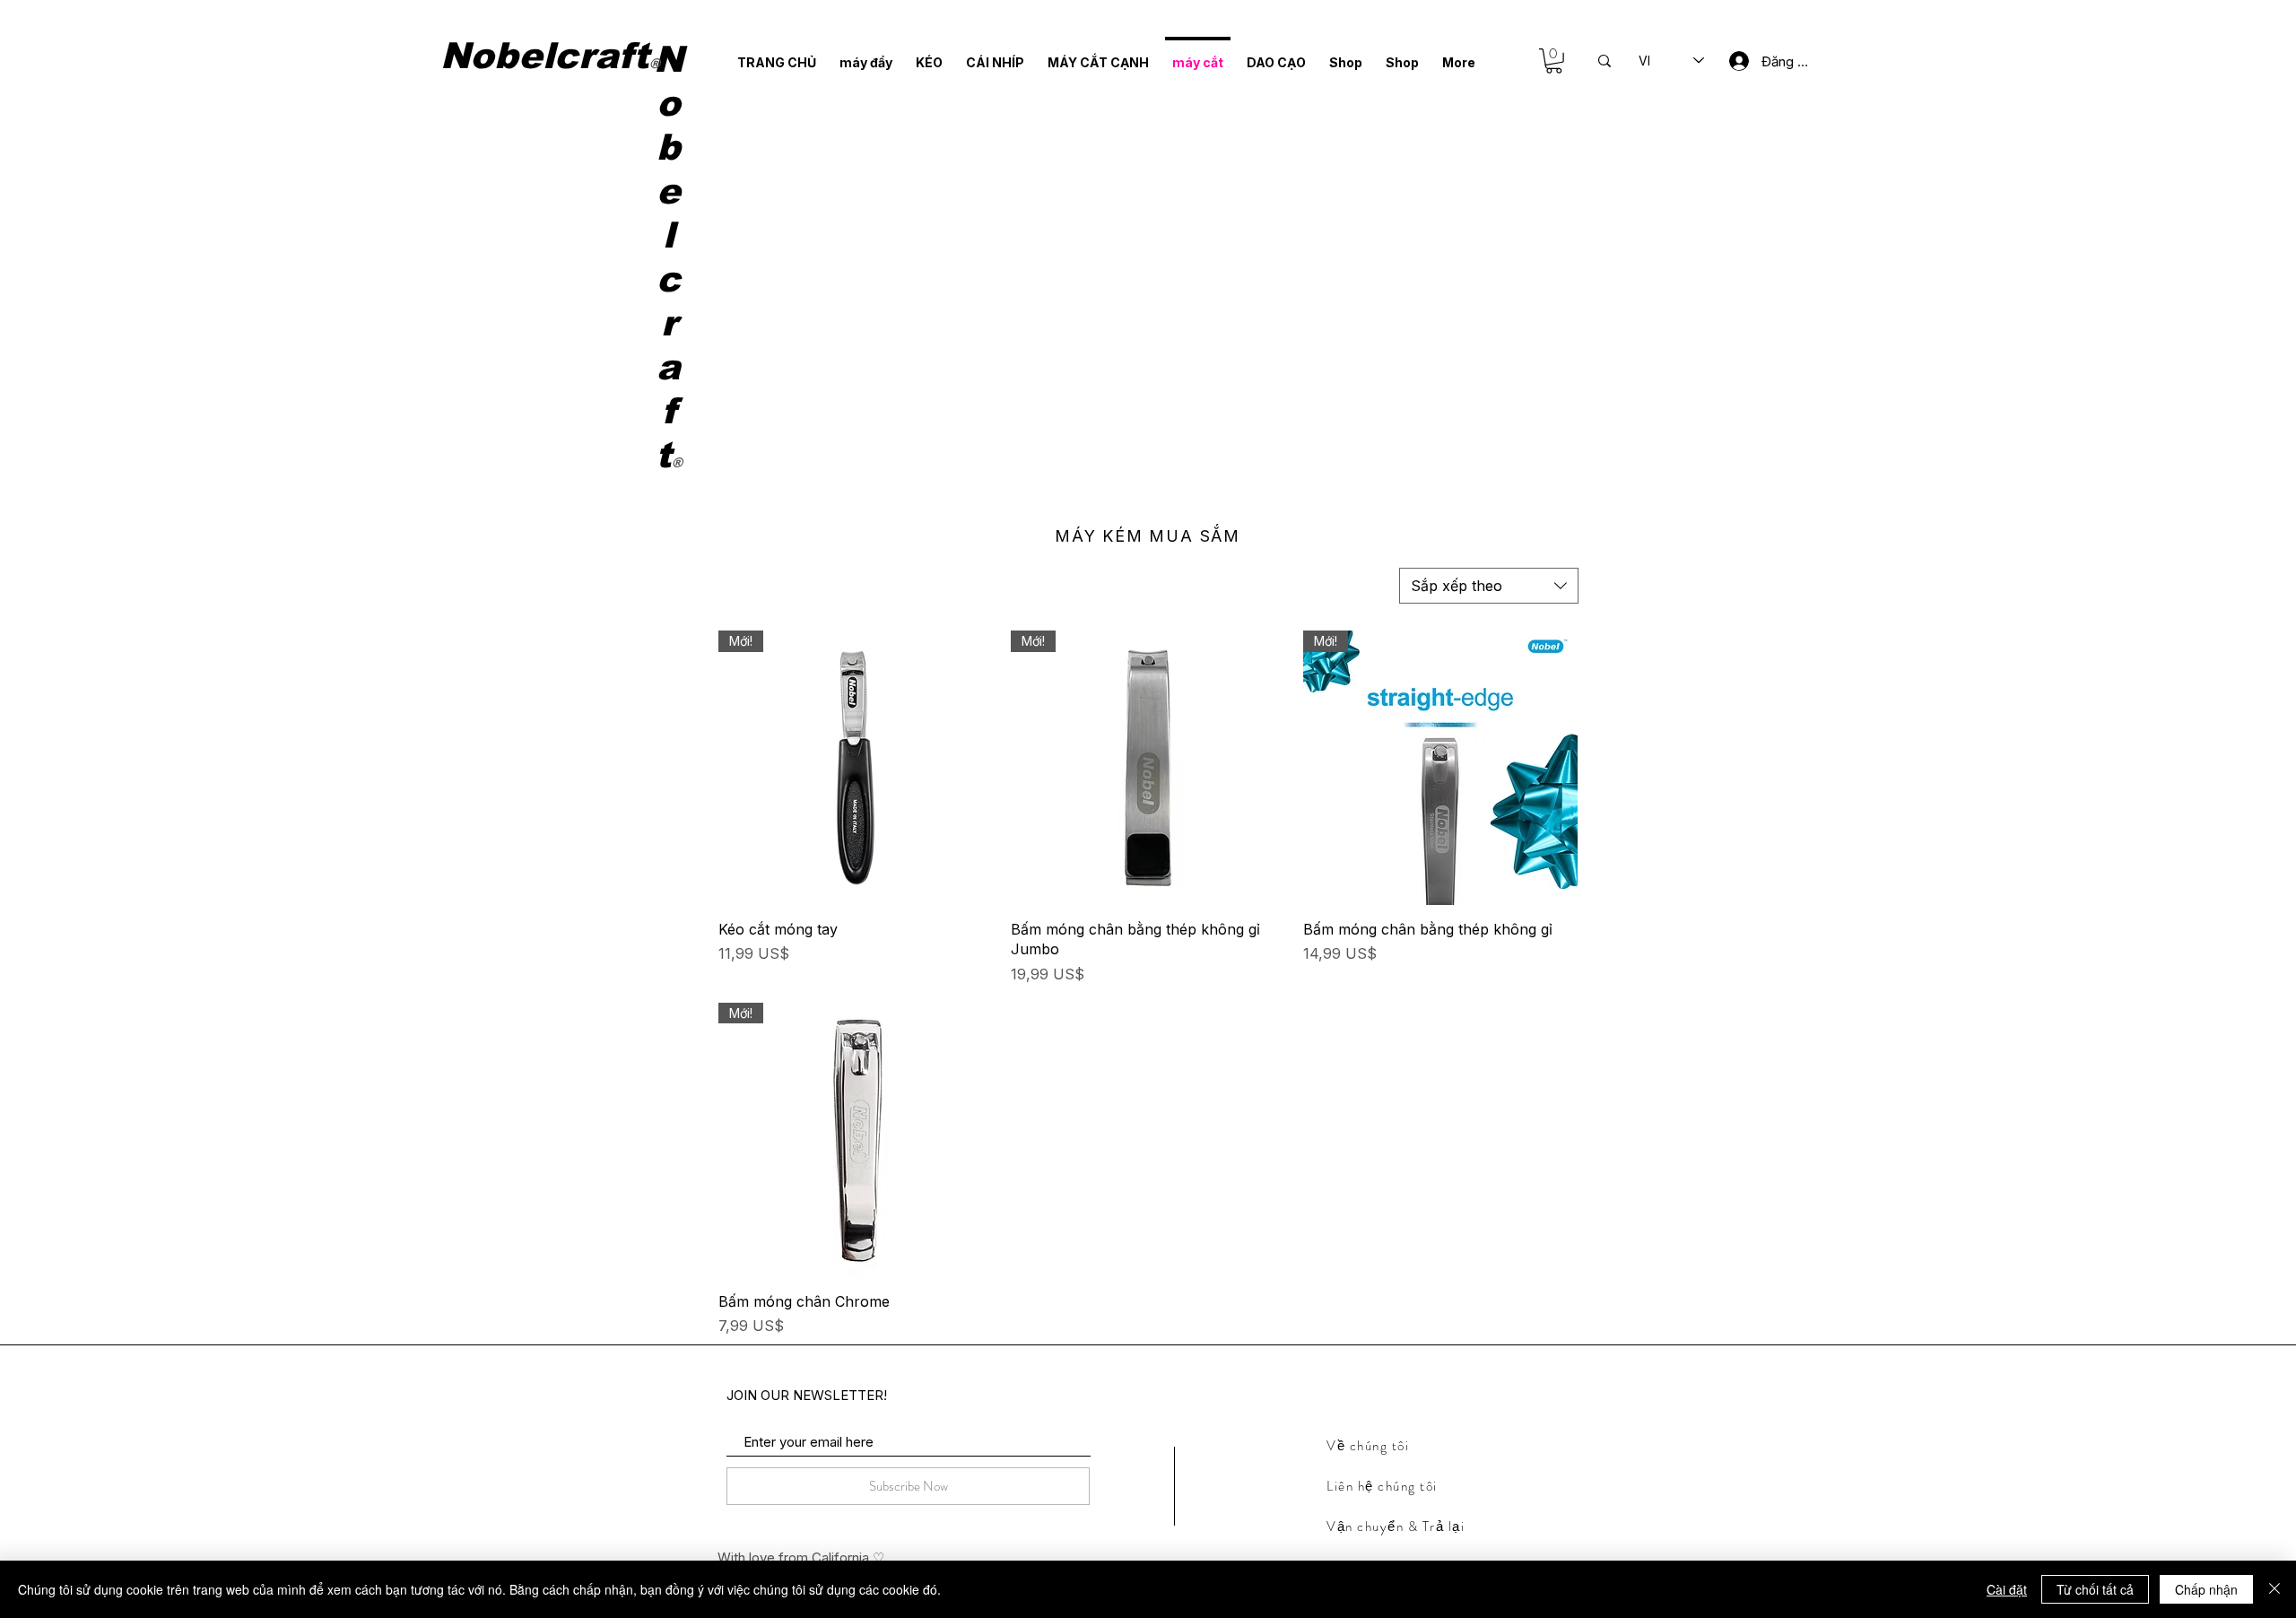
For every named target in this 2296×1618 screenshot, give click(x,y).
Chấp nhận (2206, 1589)
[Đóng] (2274, 1589)
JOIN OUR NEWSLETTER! (807, 1395)
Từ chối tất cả (2095, 1589)
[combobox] (1489, 586)
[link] (1554, 61)
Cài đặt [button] (2007, 1589)
